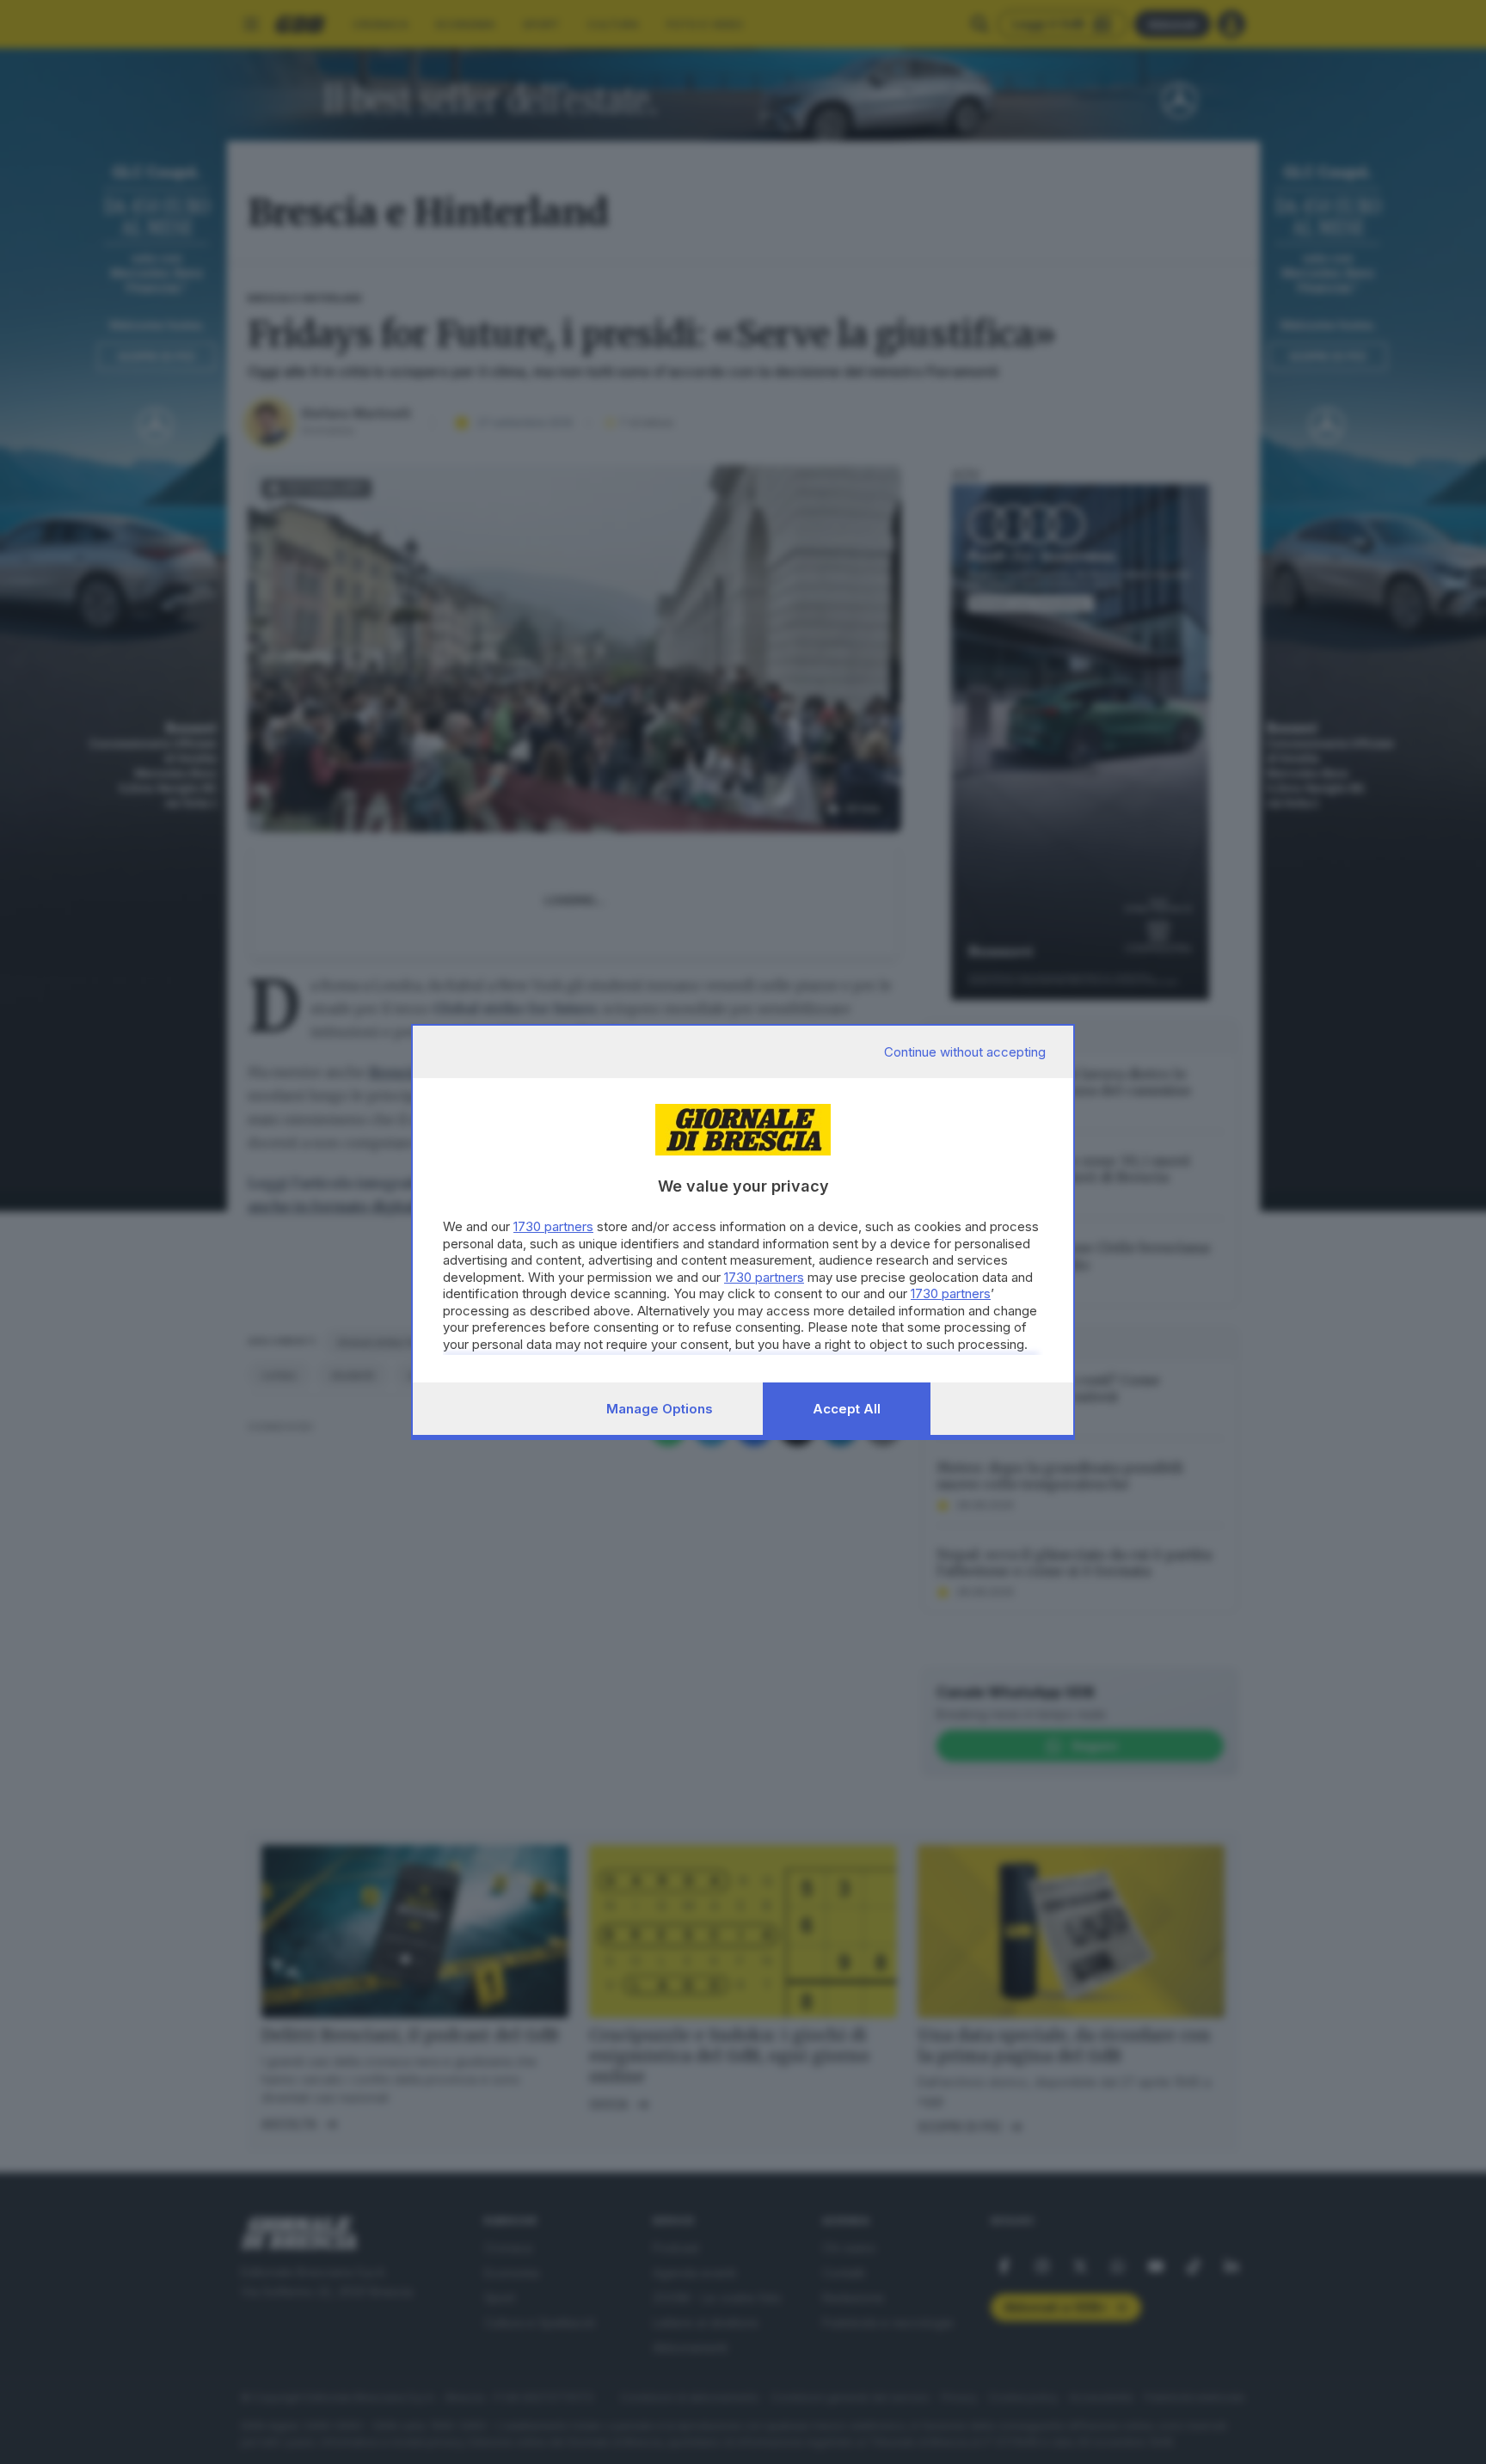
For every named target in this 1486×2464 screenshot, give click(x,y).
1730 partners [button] (553, 1226)
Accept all (847, 1409)
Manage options (660, 1409)
